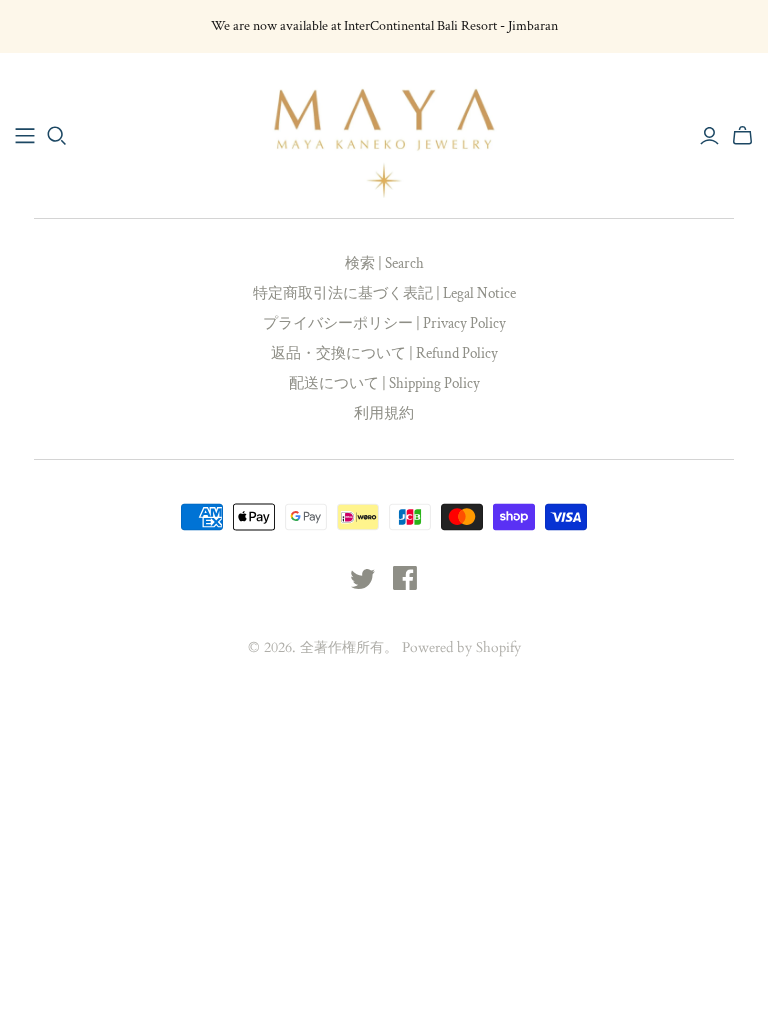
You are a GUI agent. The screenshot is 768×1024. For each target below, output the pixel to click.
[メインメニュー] (25, 136)
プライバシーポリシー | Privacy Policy (384, 323)
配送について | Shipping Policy (384, 383)
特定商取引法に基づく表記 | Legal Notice (384, 293)
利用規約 (384, 413)
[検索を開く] (57, 136)
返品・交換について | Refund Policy (384, 353)
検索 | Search (384, 263)
